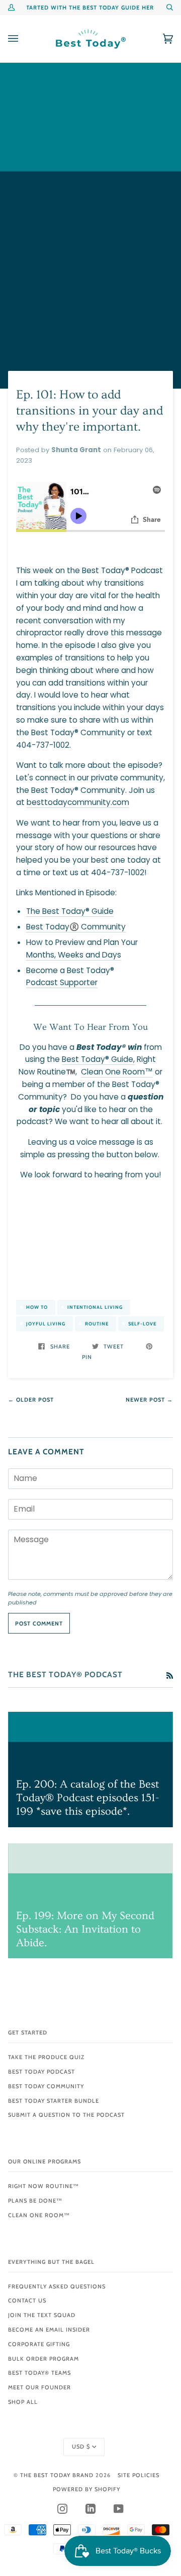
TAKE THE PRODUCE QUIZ (46, 2057)
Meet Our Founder (39, 2387)
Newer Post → (149, 1400)
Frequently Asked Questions (57, 2286)
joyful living (46, 1324)
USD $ (81, 2447)
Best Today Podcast (41, 2072)
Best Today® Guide (98, 1059)
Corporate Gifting (39, 2344)
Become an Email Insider (49, 2330)
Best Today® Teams (39, 2373)
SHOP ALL (23, 2402)
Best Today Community (46, 2086)
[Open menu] (23, 39)
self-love (142, 1324)
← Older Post (31, 1400)
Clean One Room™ (117, 1072)
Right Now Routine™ (43, 2186)
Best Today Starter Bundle (54, 2101)
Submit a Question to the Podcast (66, 2115)
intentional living (95, 1307)
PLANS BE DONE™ (35, 2201)
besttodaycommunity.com (78, 802)
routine (97, 1324)
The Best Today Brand (58, 2475)
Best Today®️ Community (76, 927)
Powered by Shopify (86, 2489)
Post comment (39, 1623)
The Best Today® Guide (70, 911)
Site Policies (139, 2475)
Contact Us (27, 2300)
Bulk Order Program (43, 2359)
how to (37, 1307)
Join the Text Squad (42, 2315)
